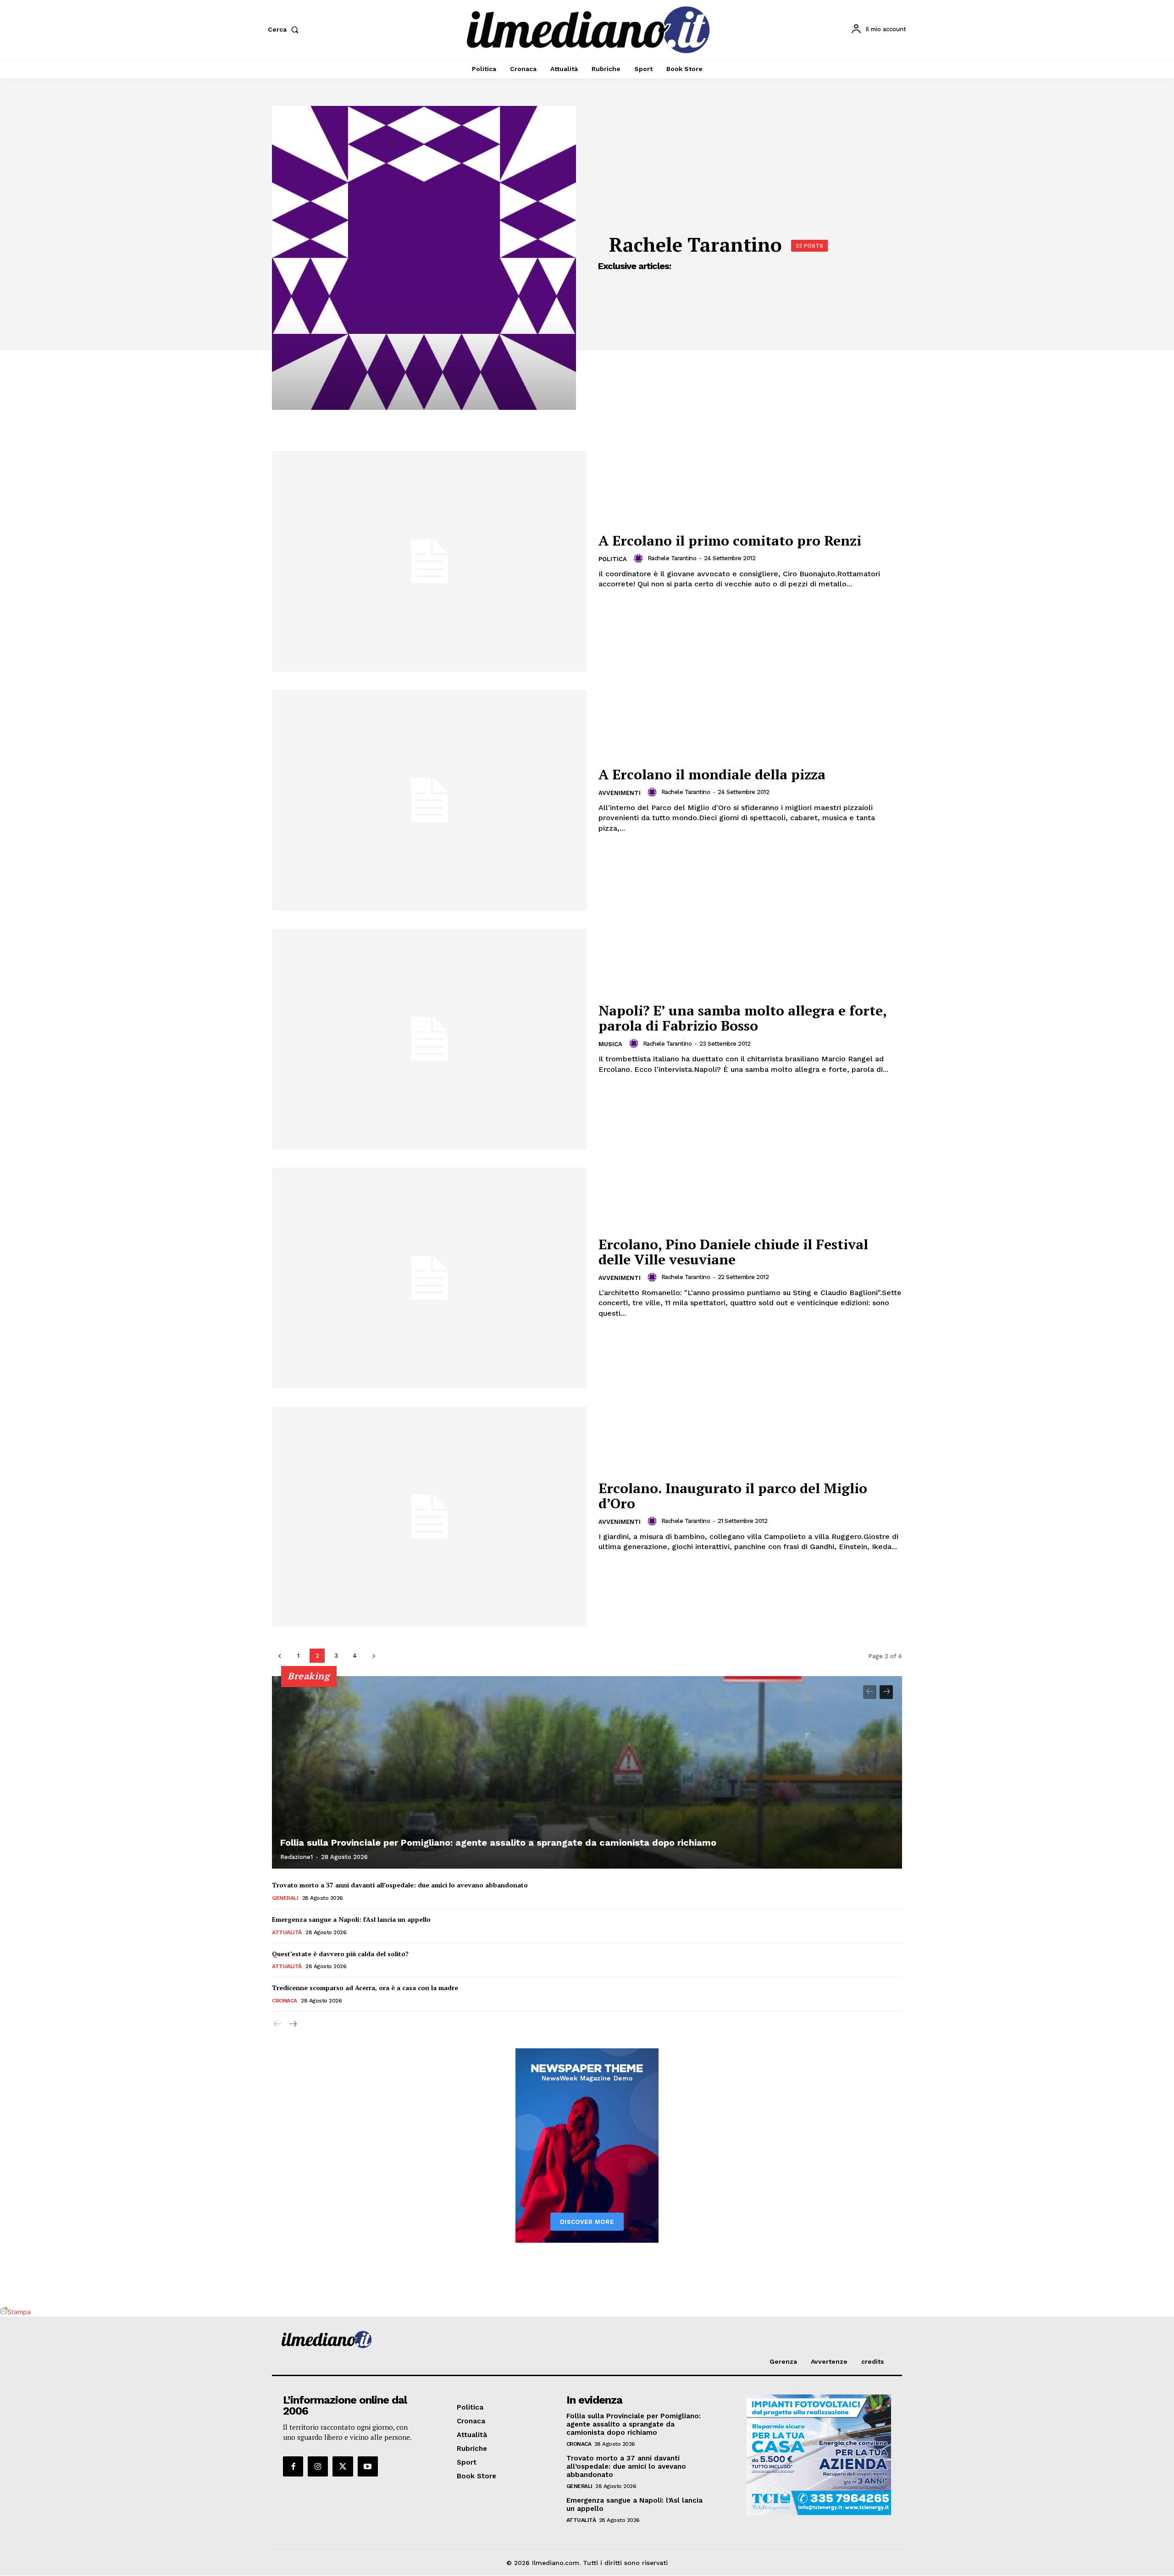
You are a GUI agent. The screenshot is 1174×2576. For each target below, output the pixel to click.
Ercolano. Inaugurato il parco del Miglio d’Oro (733, 1496)
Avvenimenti (620, 793)
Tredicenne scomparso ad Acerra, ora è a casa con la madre (365, 1988)
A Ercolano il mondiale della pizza (712, 774)
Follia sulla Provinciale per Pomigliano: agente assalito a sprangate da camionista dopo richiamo (498, 1842)
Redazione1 (296, 1857)
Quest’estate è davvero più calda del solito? (340, 1954)
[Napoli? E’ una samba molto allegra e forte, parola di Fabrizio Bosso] (429, 1039)
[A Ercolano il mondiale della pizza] (429, 800)
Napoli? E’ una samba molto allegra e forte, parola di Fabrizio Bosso (743, 1018)
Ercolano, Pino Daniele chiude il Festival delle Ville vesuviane (733, 1252)
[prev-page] (280, 1656)
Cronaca (285, 2001)
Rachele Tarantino (672, 558)
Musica (610, 1044)
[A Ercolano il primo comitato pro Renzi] (429, 561)
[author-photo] (640, 558)
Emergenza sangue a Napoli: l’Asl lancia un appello (351, 1919)
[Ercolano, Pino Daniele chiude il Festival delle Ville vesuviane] (429, 1278)
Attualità (287, 1932)
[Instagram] (318, 2466)
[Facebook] (293, 2466)
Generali (285, 1898)
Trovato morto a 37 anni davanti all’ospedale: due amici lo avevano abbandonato (400, 1885)
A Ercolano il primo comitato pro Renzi (730, 541)
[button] (285, 29)
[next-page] (374, 1656)
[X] (343, 2466)
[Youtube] (368, 2466)
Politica (613, 559)
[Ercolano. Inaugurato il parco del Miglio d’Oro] (429, 1517)
